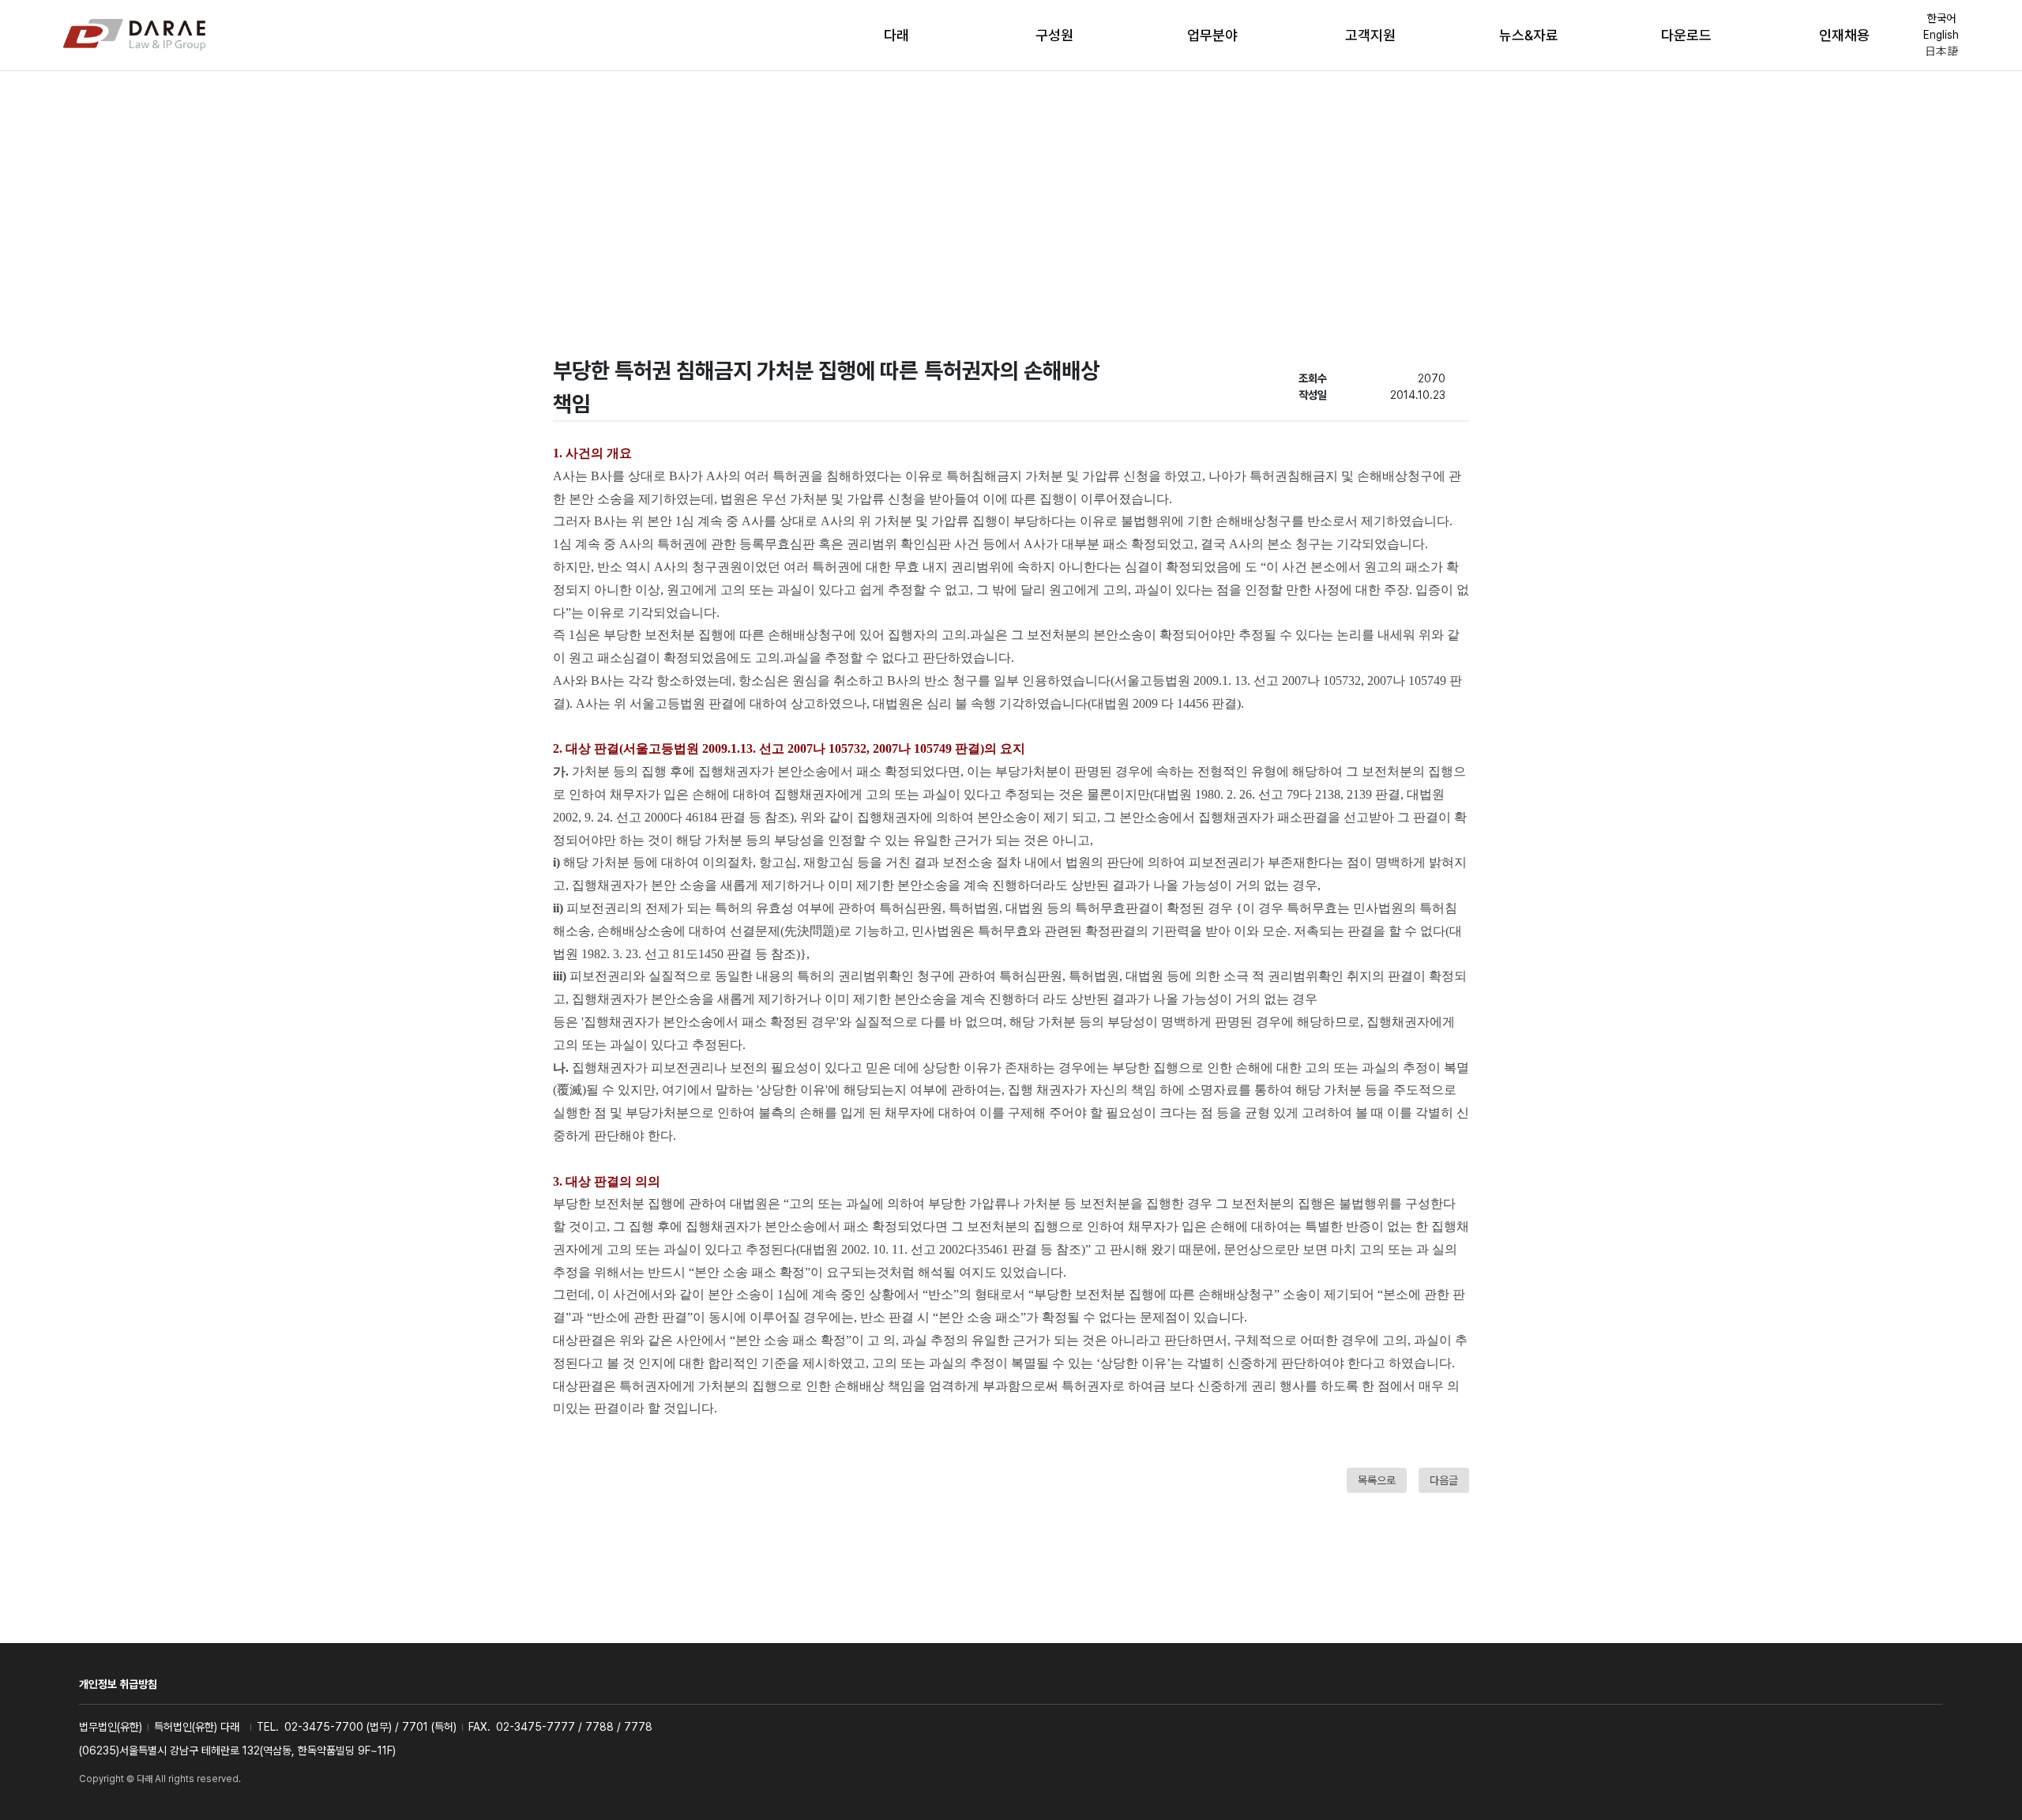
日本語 (1941, 51)
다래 (896, 35)
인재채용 (1844, 35)
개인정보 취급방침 (118, 1684)
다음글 (1444, 1480)
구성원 (1054, 35)
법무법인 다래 (134, 36)
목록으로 (1377, 1480)
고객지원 (1370, 35)
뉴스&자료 (1529, 35)
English (1941, 35)
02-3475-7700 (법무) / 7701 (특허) (370, 1727)
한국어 (1941, 18)
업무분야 (1212, 35)
